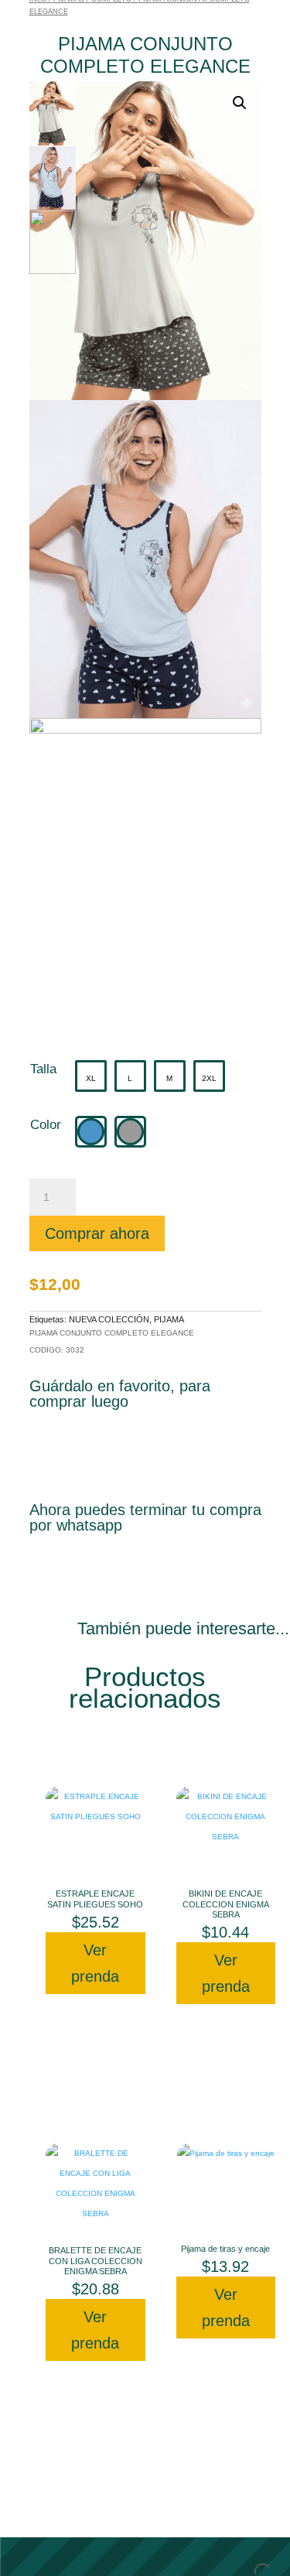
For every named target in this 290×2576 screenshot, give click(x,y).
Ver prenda (95, 1963)
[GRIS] (130, 1132)
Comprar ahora (97, 1233)
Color (46, 1125)
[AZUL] (91, 1132)
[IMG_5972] (145, 877)
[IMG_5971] (145, 559)
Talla (43, 1069)
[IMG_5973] (145, 240)
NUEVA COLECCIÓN (109, 1319)
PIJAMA (169, 1319)
